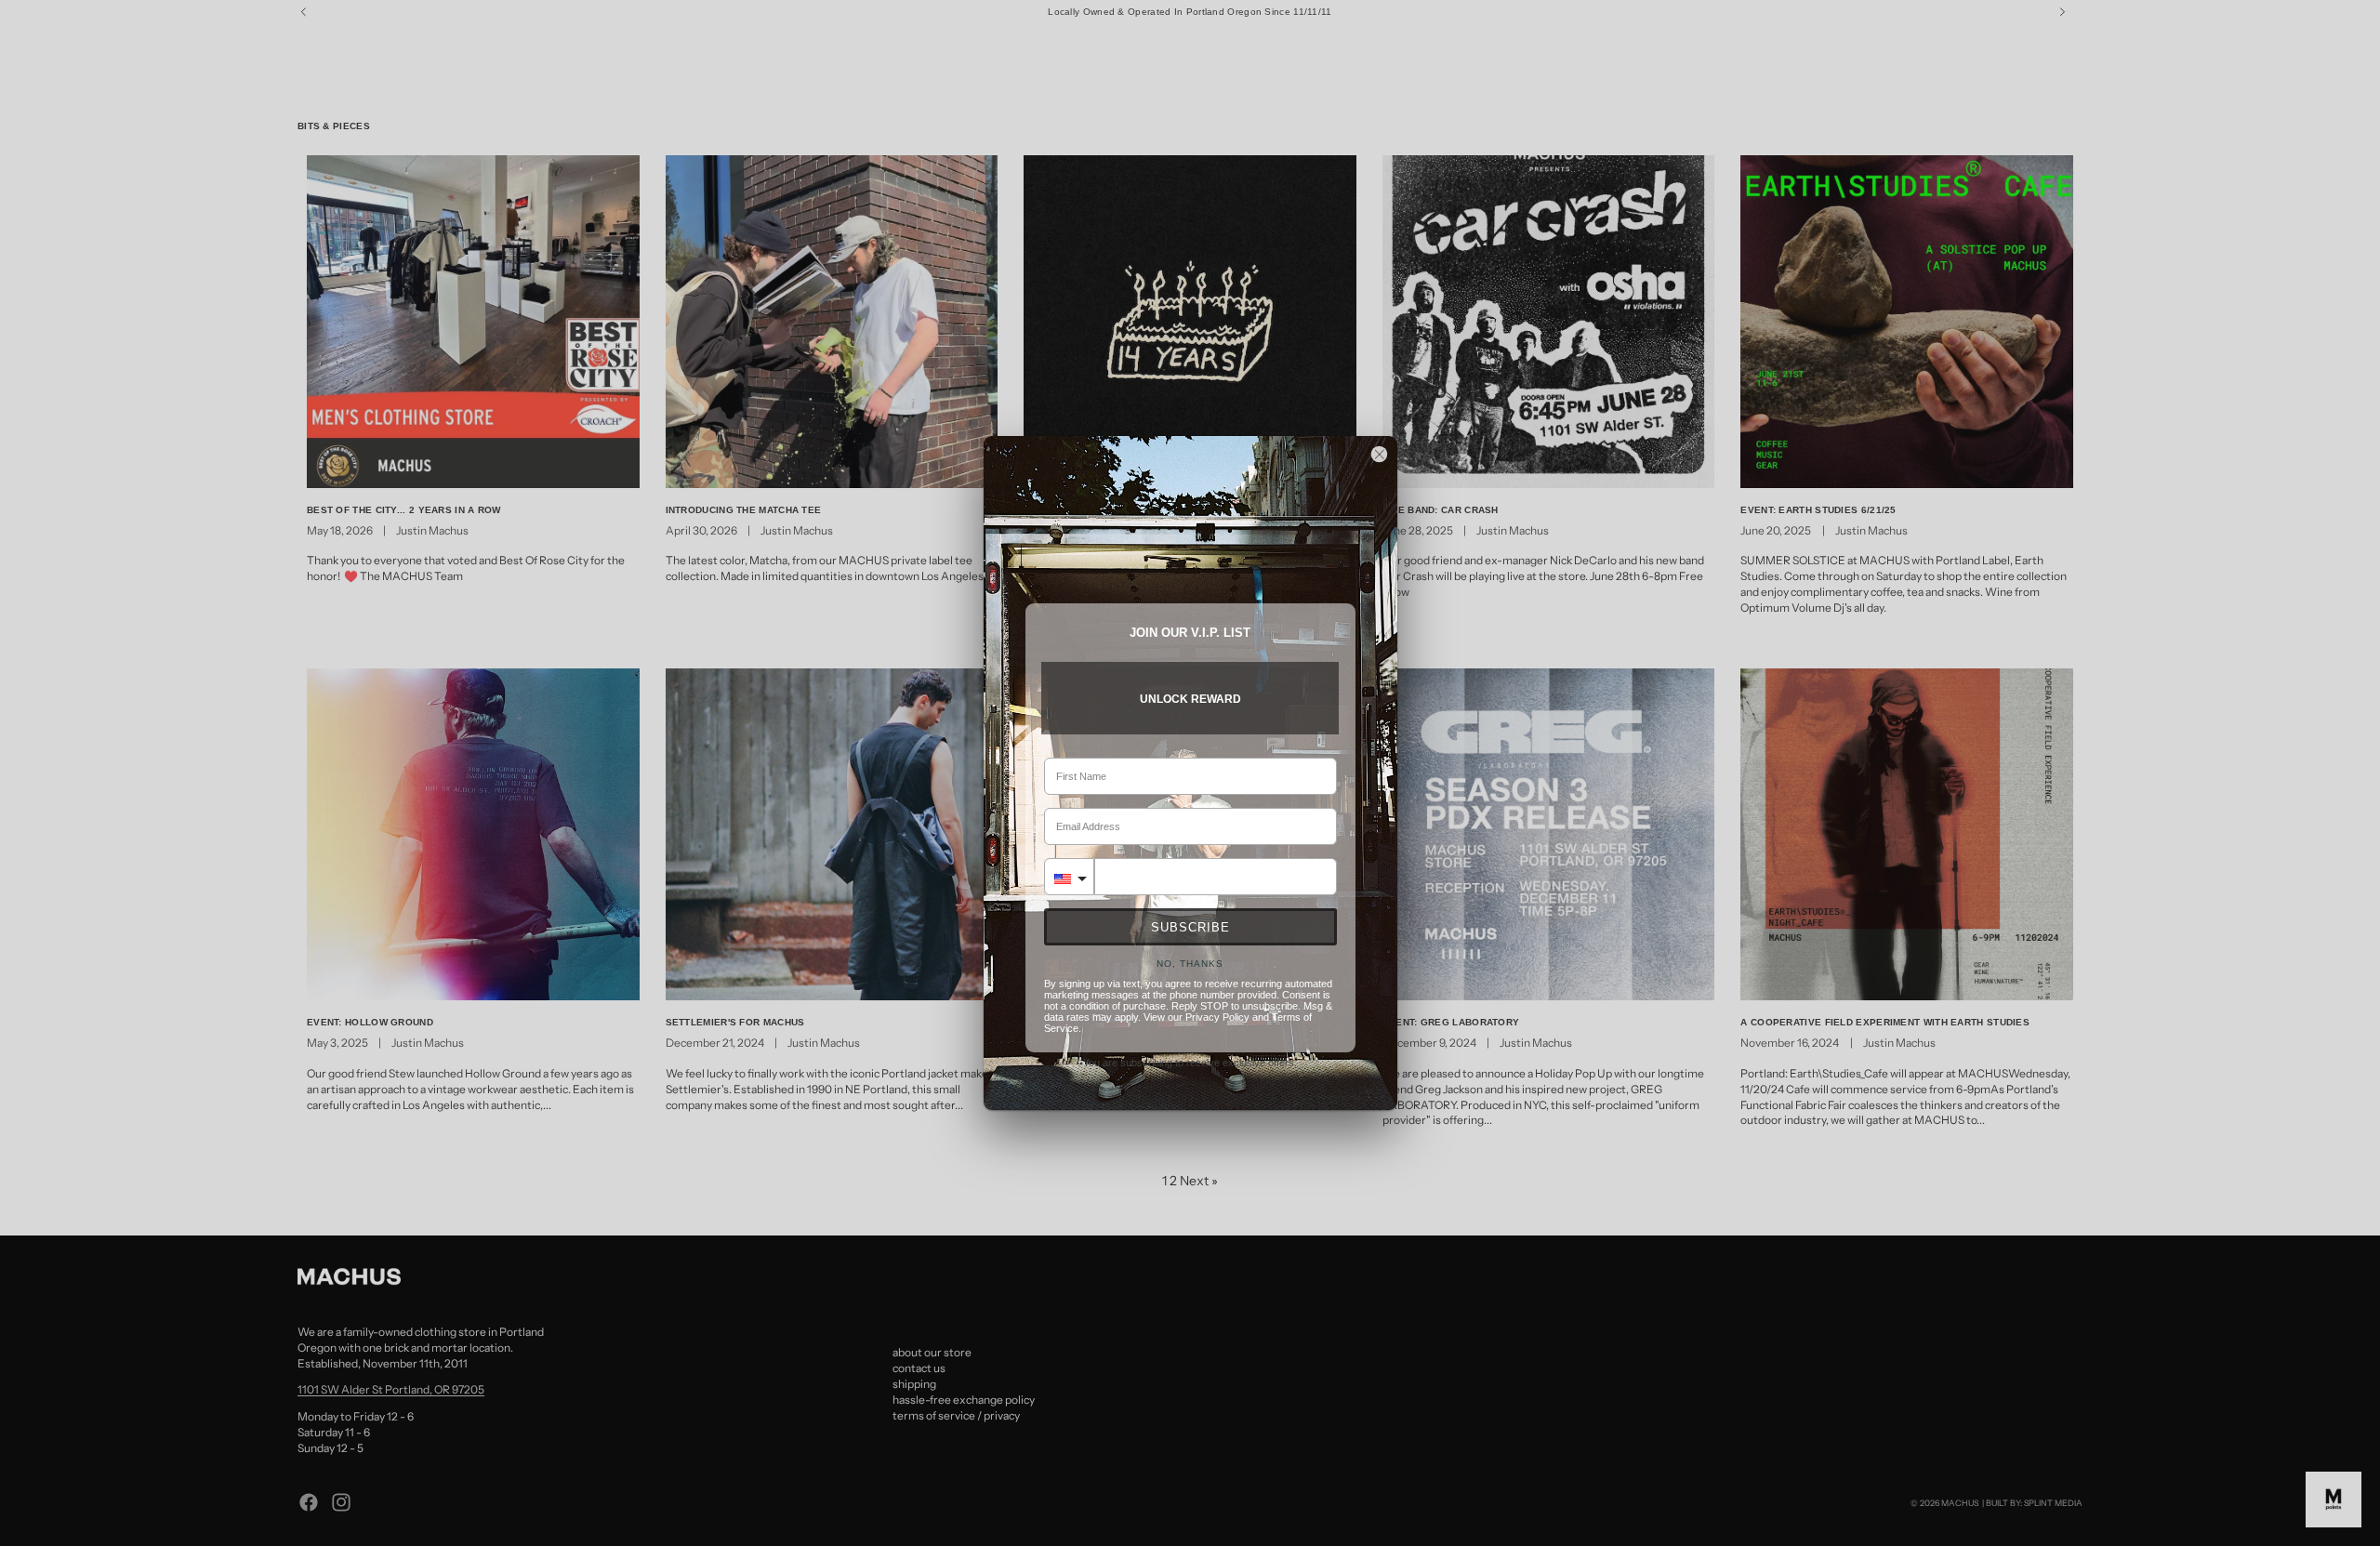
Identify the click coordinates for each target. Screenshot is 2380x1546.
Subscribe (1190, 927)
